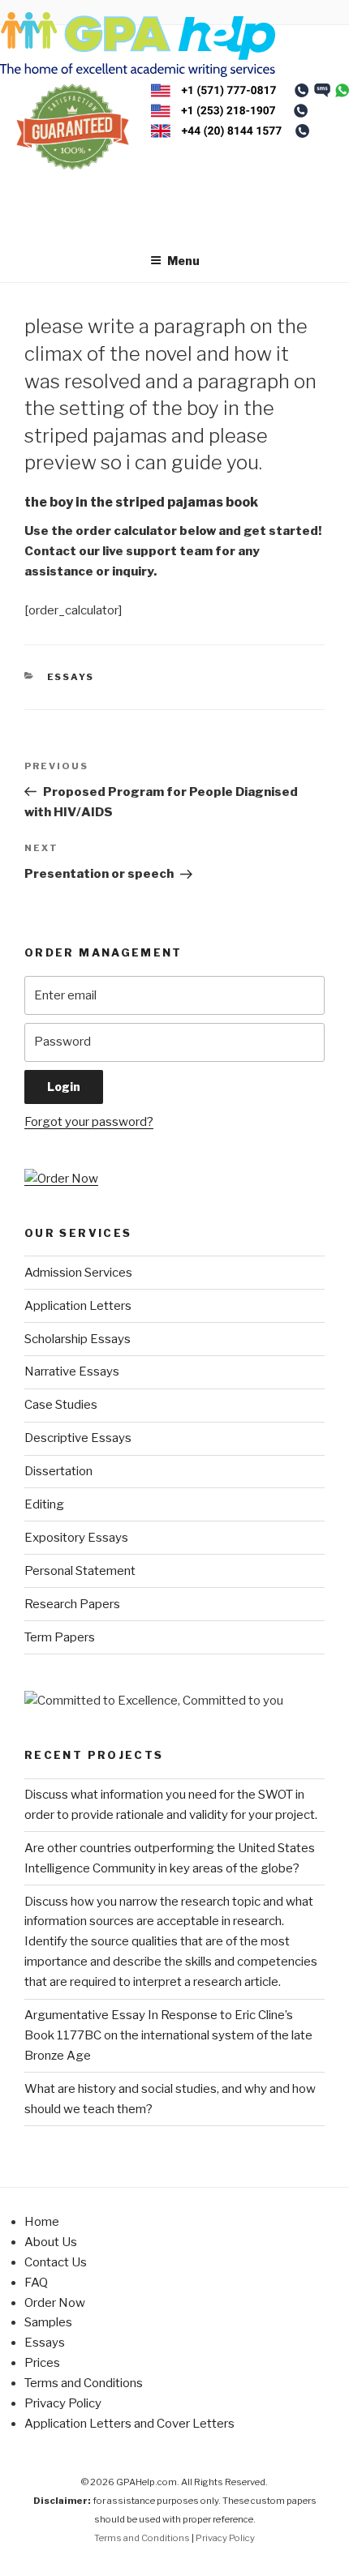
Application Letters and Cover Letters (129, 2424)
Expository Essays (76, 1538)
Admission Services (78, 1273)
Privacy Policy (63, 2403)
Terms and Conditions (84, 2383)
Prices (42, 2363)
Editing (44, 1504)
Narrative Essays (72, 1371)
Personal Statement (80, 1571)
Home (42, 2222)
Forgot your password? (89, 1122)
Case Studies (61, 1405)
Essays (71, 677)
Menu (183, 261)
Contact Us (56, 2262)
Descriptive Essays (78, 1438)
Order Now (55, 2303)
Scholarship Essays (78, 1339)
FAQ (36, 2283)
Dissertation (58, 1471)
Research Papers (72, 1604)
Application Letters (78, 1306)
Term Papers (60, 1637)
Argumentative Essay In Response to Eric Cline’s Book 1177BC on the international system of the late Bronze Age (168, 2035)
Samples (48, 2322)
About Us (51, 2242)
